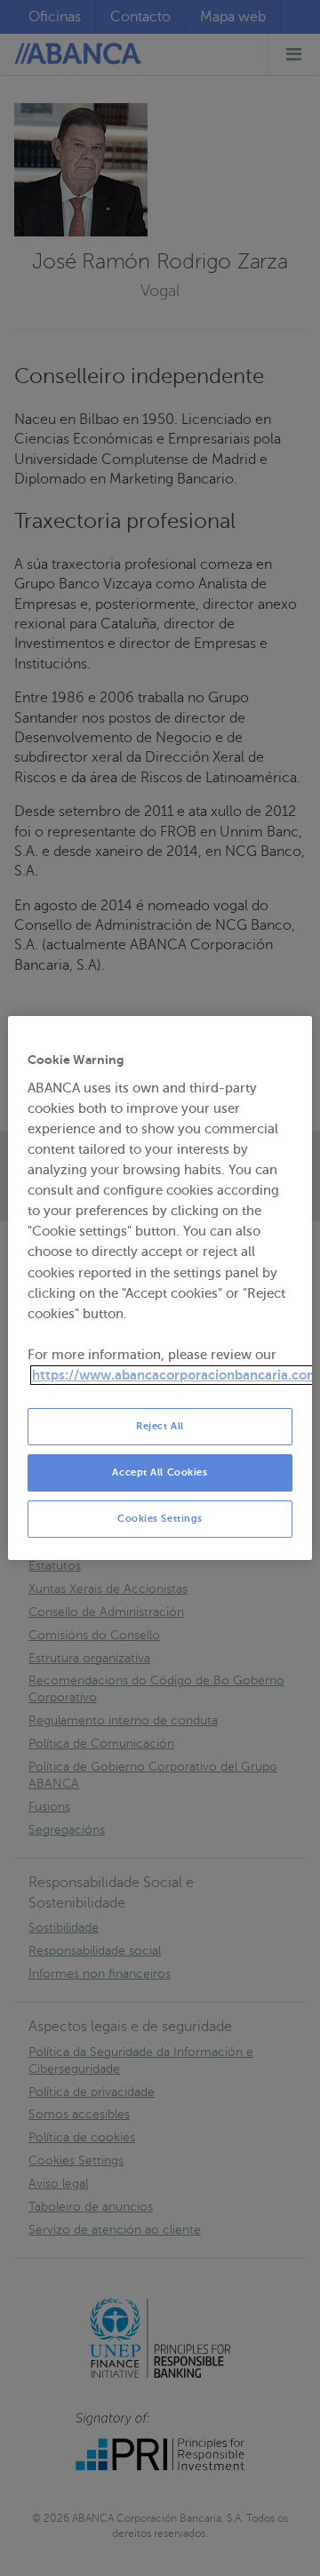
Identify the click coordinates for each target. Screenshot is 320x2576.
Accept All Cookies (160, 1472)
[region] (160, 1288)
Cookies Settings (160, 1519)
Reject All (160, 1426)
